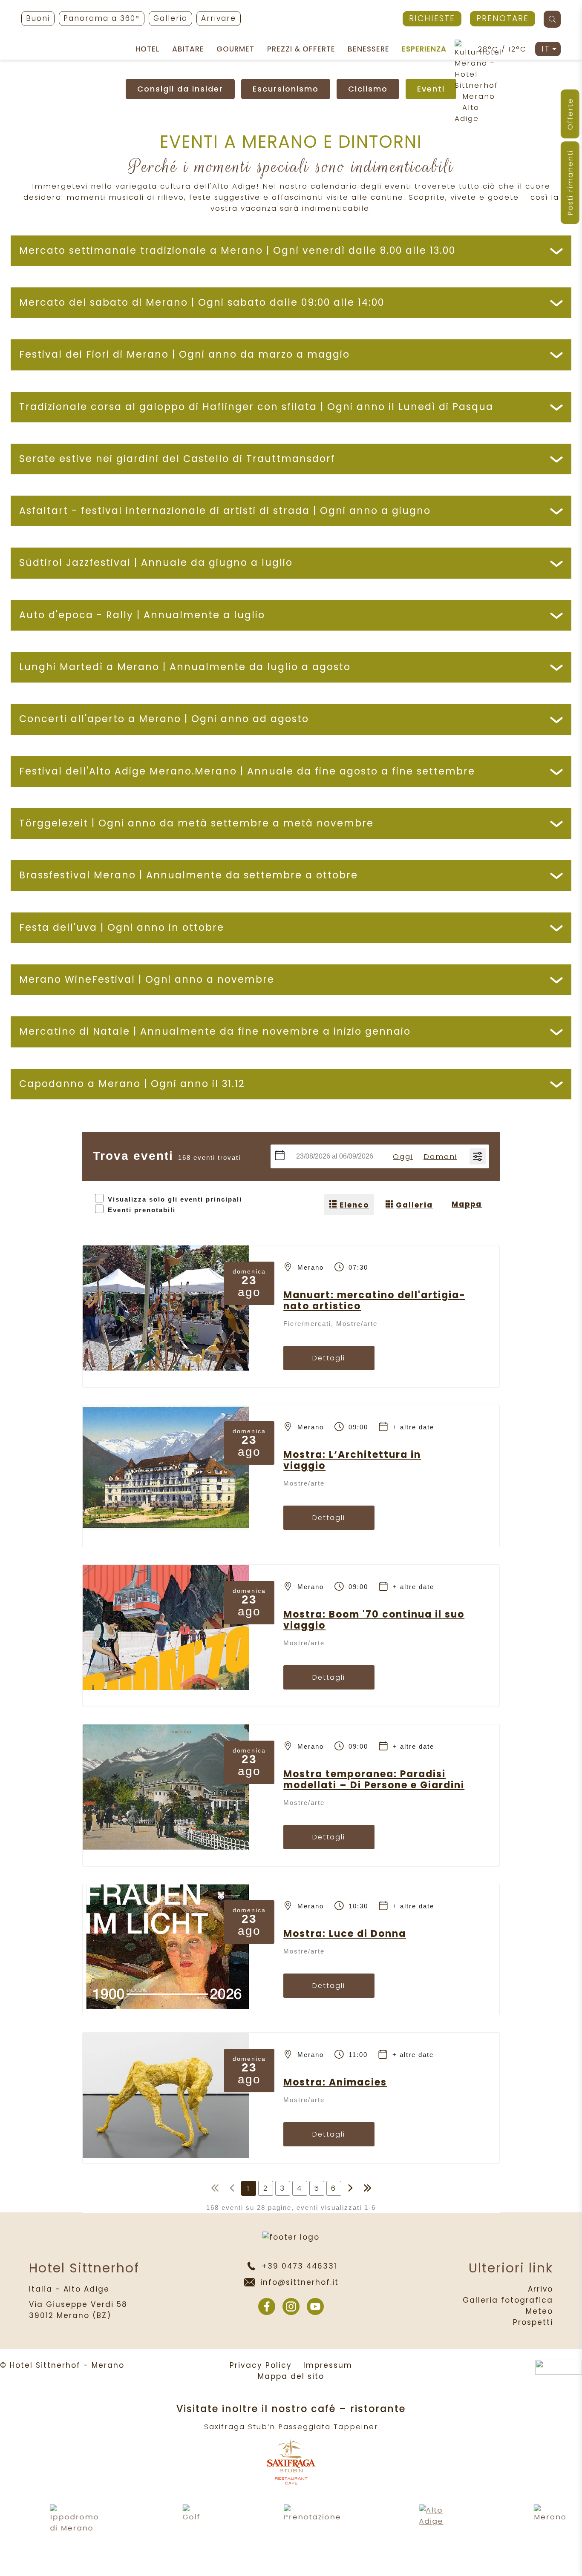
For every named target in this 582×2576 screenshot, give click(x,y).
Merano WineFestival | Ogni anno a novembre (147, 980)
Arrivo (540, 2289)
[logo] (291, 21)
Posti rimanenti (570, 183)
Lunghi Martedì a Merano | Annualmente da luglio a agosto (185, 667)
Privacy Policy (261, 2365)
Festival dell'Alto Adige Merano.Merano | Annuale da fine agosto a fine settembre (247, 771)
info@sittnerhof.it (300, 2282)
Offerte (570, 114)
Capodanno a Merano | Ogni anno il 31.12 (132, 1084)
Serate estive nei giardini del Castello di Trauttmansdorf (177, 459)
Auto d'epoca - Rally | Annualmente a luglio (142, 615)
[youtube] (315, 2306)
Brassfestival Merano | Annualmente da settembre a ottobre (189, 875)
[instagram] (291, 2306)
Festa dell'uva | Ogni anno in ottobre (122, 928)
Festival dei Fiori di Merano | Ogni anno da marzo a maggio (184, 354)
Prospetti (533, 2322)
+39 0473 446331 (300, 2266)
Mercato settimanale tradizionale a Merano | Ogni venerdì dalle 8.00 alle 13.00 (237, 251)
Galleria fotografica (508, 2300)
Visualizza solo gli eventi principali (175, 1199)
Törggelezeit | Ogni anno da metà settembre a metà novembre (196, 823)
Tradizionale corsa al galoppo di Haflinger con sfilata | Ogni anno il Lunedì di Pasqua (256, 407)
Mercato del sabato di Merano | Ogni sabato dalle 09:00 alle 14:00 (202, 303)
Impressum (328, 2365)
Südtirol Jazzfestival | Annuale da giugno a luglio (156, 563)
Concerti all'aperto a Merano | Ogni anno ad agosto (164, 719)
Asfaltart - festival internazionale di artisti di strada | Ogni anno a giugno (225, 511)
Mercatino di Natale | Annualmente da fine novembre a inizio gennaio (215, 1031)
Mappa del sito (291, 2376)
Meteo (539, 2311)
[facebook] (267, 2306)
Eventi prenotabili (142, 1210)
